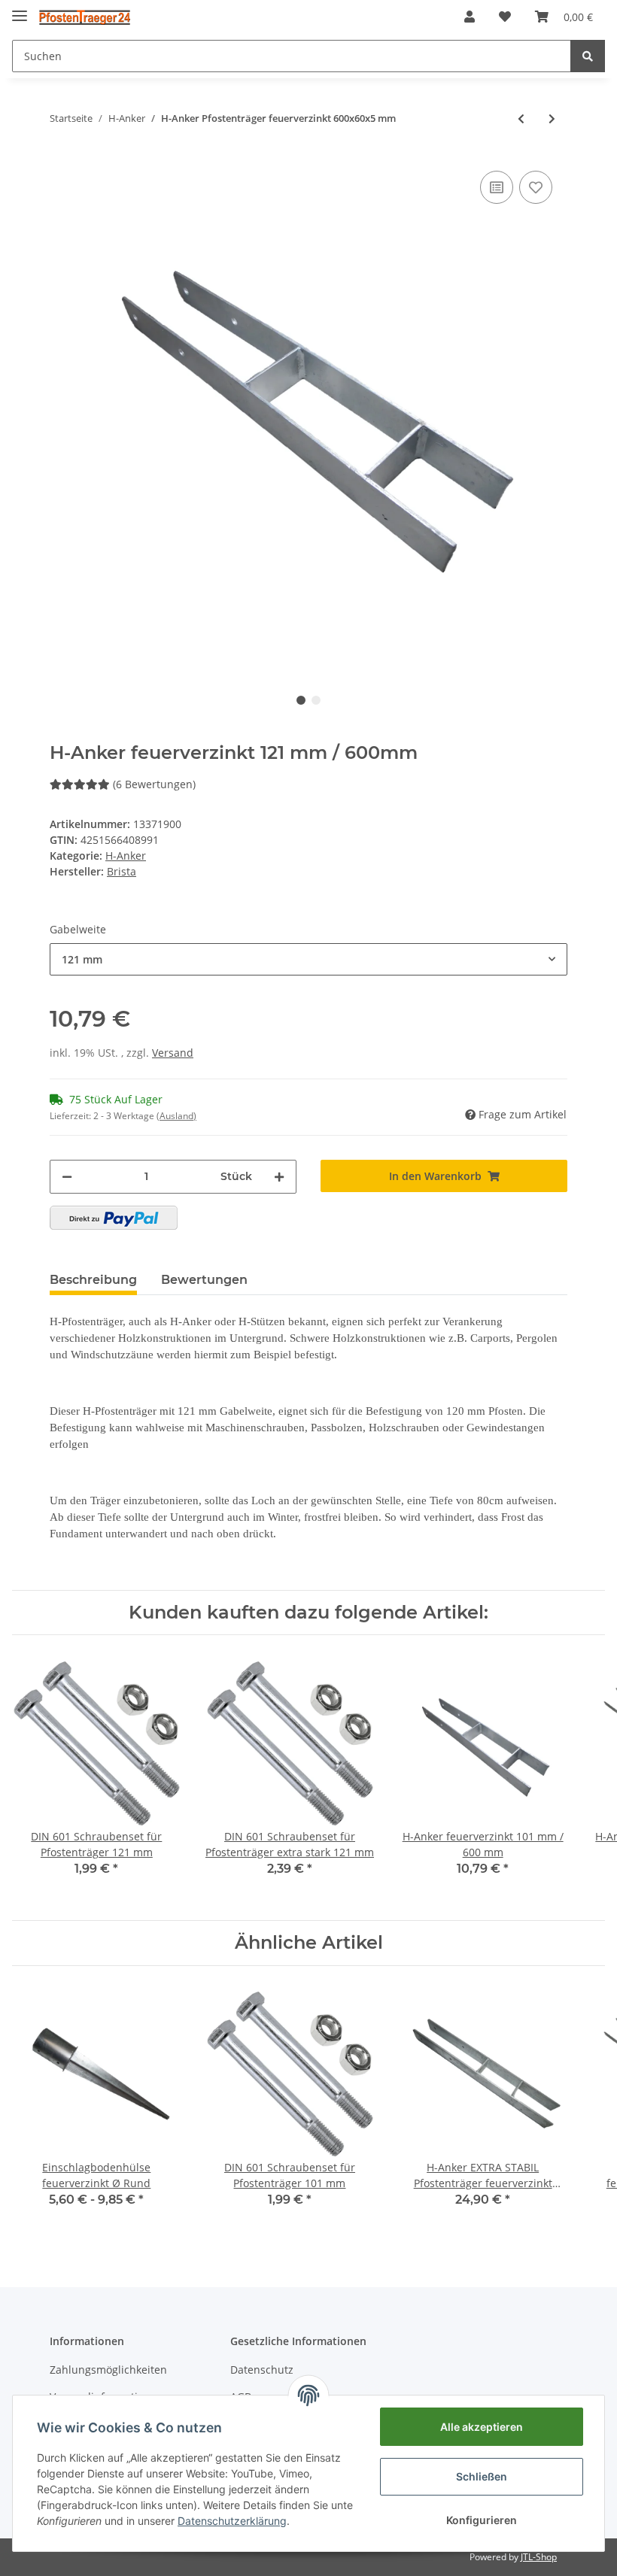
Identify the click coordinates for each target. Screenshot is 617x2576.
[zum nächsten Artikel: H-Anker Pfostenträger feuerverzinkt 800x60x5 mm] (552, 118)
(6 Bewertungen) (154, 784)
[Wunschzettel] (505, 17)
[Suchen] (588, 56)
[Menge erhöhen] (279, 1177)
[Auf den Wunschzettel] (536, 187)
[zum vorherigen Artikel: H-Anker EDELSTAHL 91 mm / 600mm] (521, 118)
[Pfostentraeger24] (85, 17)
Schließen (482, 2476)
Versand (173, 1053)
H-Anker (126, 856)
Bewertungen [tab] (204, 1280)
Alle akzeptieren (482, 2427)
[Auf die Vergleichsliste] (497, 187)
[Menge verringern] (67, 1177)
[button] (470, 17)
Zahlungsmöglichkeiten (108, 2370)
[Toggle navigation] (20, 9)
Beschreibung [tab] (93, 1280)
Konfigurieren (482, 2520)
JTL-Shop (539, 2557)
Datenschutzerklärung (232, 2521)
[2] (114, 1218)
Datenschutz (262, 2370)
